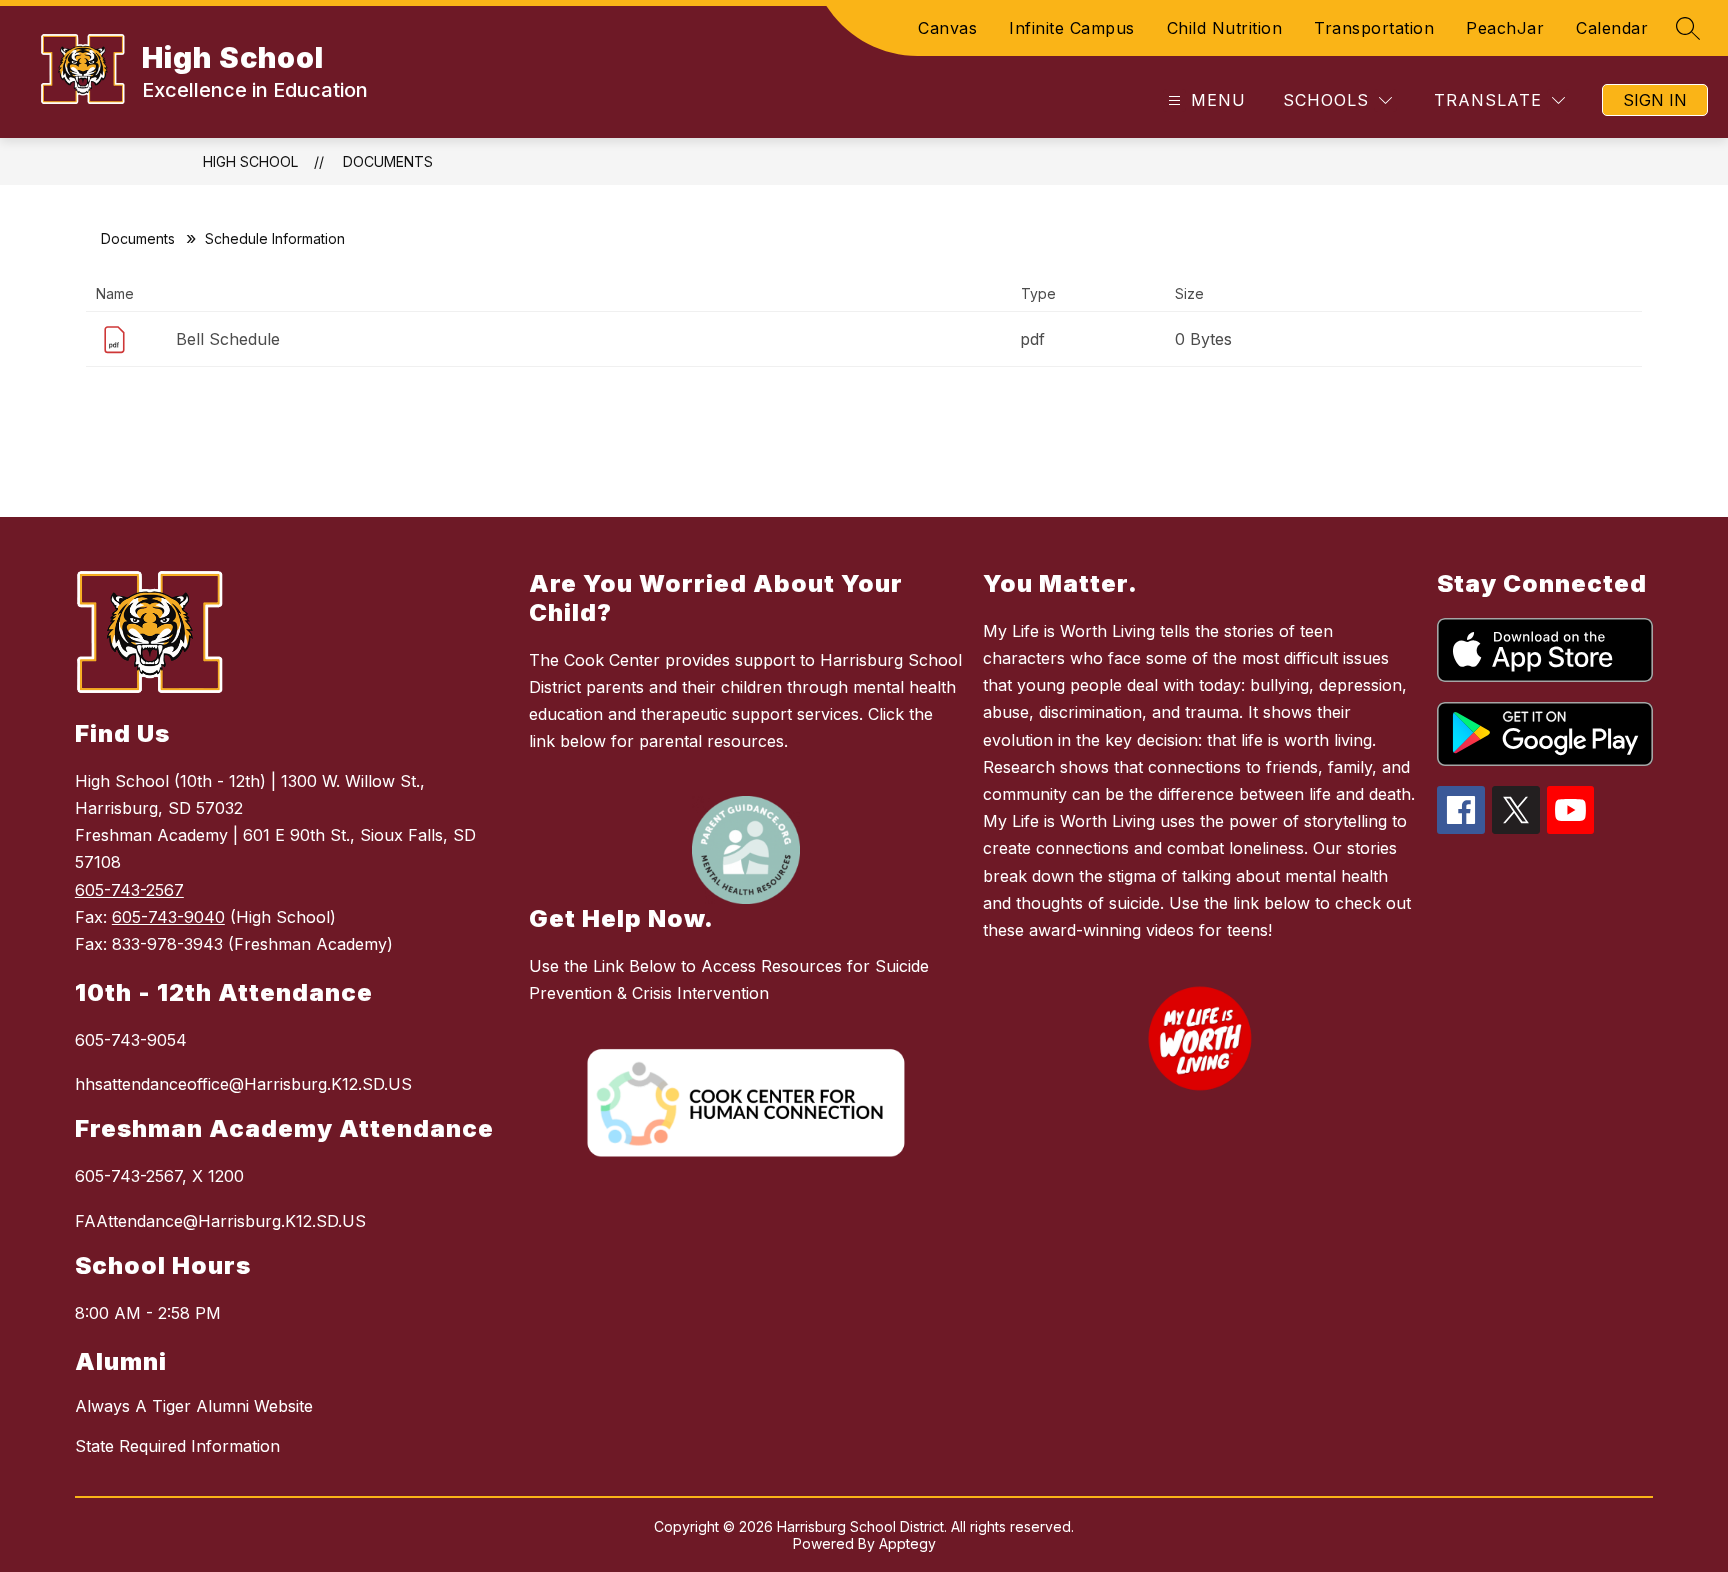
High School (250, 161)
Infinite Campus (1072, 28)
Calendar (1612, 28)
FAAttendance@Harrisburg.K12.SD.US (220, 1221)
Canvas (947, 28)
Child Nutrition (1225, 28)
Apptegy (907, 1543)
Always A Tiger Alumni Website (194, 1406)
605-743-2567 (129, 890)
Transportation (1374, 28)
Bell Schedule (228, 339)
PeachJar (1505, 28)
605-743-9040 (168, 917)
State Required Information (177, 1446)
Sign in (1655, 100)
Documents (388, 161)
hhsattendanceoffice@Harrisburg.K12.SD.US (243, 1084)
